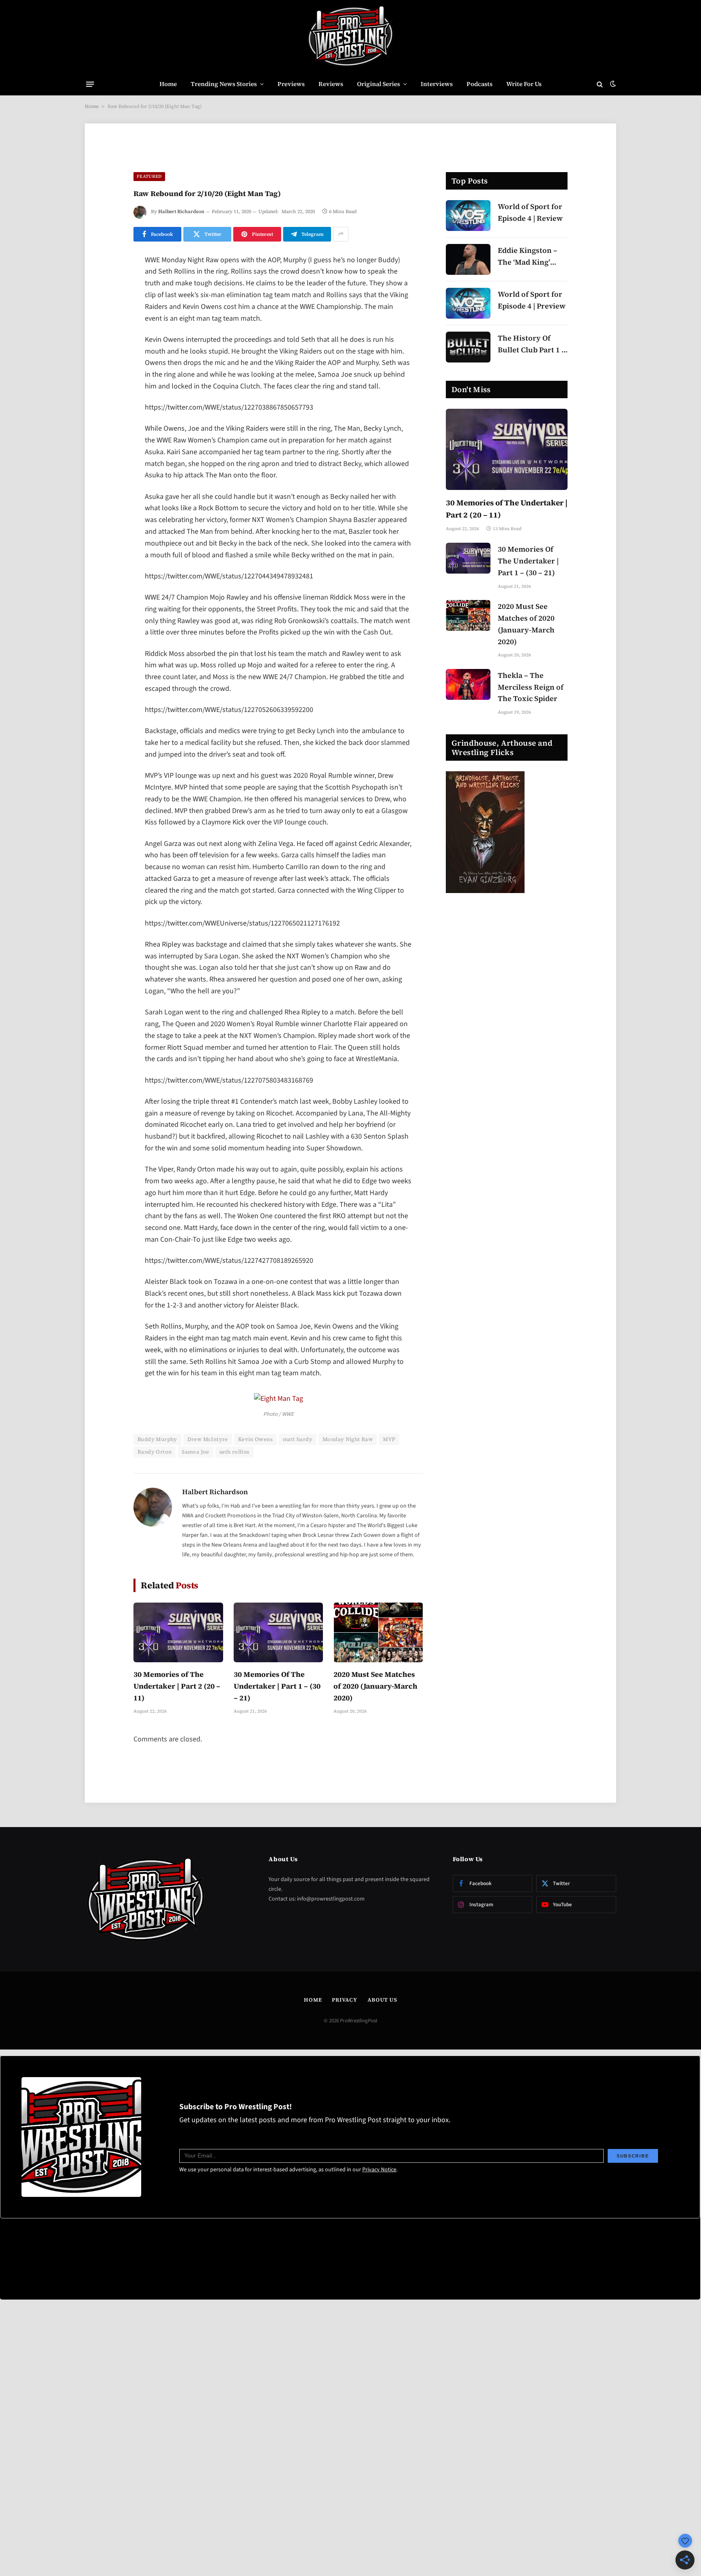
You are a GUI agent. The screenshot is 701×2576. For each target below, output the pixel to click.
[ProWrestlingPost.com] (350, 37)
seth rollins (234, 1452)
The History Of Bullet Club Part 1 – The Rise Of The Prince (532, 344)
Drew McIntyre (208, 1439)
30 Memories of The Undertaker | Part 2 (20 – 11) (177, 1686)
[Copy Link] (105, 385)
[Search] (600, 84)
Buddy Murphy (157, 1439)
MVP (389, 1439)
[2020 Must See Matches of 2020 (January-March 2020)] (378, 1632)
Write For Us (524, 84)
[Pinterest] (105, 344)
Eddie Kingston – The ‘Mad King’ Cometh (528, 257)
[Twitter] (105, 302)
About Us (382, 2000)
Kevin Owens (255, 1439)
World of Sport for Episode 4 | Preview (532, 300)
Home (168, 84)
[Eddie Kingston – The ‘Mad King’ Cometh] (468, 259)
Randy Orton (155, 1452)
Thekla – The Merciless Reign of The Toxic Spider (531, 687)
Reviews (331, 84)
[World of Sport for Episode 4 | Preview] (468, 303)
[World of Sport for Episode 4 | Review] (468, 216)
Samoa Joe (196, 1452)
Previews (291, 84)
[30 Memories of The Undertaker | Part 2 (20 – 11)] (178, 1632)
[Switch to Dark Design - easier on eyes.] (612, 84)
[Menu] (90, 84)
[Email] (105, 365)
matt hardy (298, 1439)
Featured (149, 176)
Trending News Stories (224, 84)
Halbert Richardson (181, 211)
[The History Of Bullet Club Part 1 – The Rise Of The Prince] (468, 347)
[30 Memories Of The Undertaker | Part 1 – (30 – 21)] (278, 1632)
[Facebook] (105, 282)
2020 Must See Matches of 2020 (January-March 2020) (375, 1686)
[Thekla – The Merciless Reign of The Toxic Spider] (468, 684)
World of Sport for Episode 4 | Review (530, 212)
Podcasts (480, 84)
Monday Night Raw (348, 1439)
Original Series (378, 84)
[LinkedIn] (105, 323)
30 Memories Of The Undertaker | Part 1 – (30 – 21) (277, 1686)
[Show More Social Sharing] (341, 234)
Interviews (437, 84)
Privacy (344, 2000)
